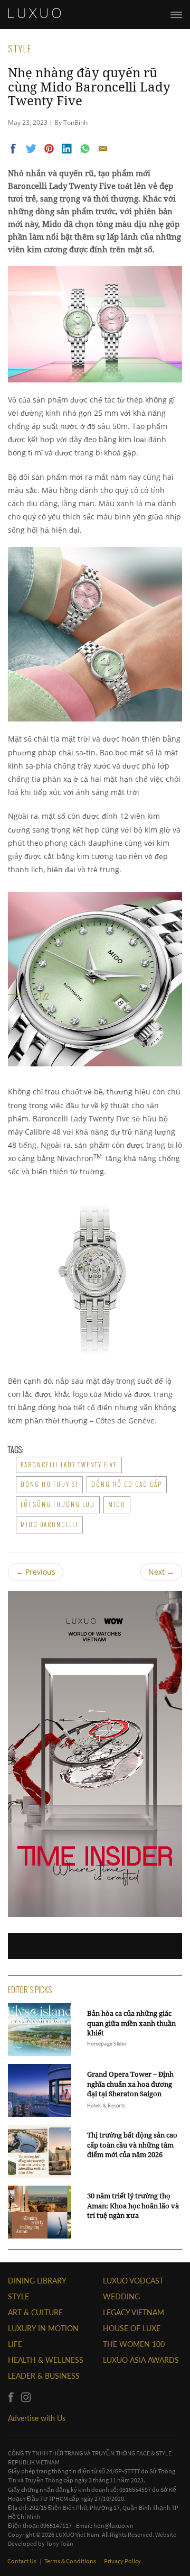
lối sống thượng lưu (58, 1504)
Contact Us (22, 2561)
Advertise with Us (37, 2418)
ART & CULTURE (35, 2312)
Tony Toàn (60, 2543)
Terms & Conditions (71, 2561)
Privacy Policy (122, 2561)
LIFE (15, 2344)
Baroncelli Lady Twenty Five (69, 1465)
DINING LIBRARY (37, 2281)
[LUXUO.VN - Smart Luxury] (34, 13)
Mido (117, 1504)
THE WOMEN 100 (134, 2344)
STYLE (18, 2296)
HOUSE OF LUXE (132, 2328)
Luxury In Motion (43, 2328)
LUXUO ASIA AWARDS (141, 2360)
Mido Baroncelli (49, 1524)
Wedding (121, 2296)
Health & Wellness (46, 2360)
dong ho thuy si (49, 1484)
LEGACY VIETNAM (134, 2312)
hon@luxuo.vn (113, 2525)
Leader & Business (44, 2376)
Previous (36, 1572)
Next (161, 1572)
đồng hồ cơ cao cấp (127, 1484)
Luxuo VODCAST (133, 2281)
